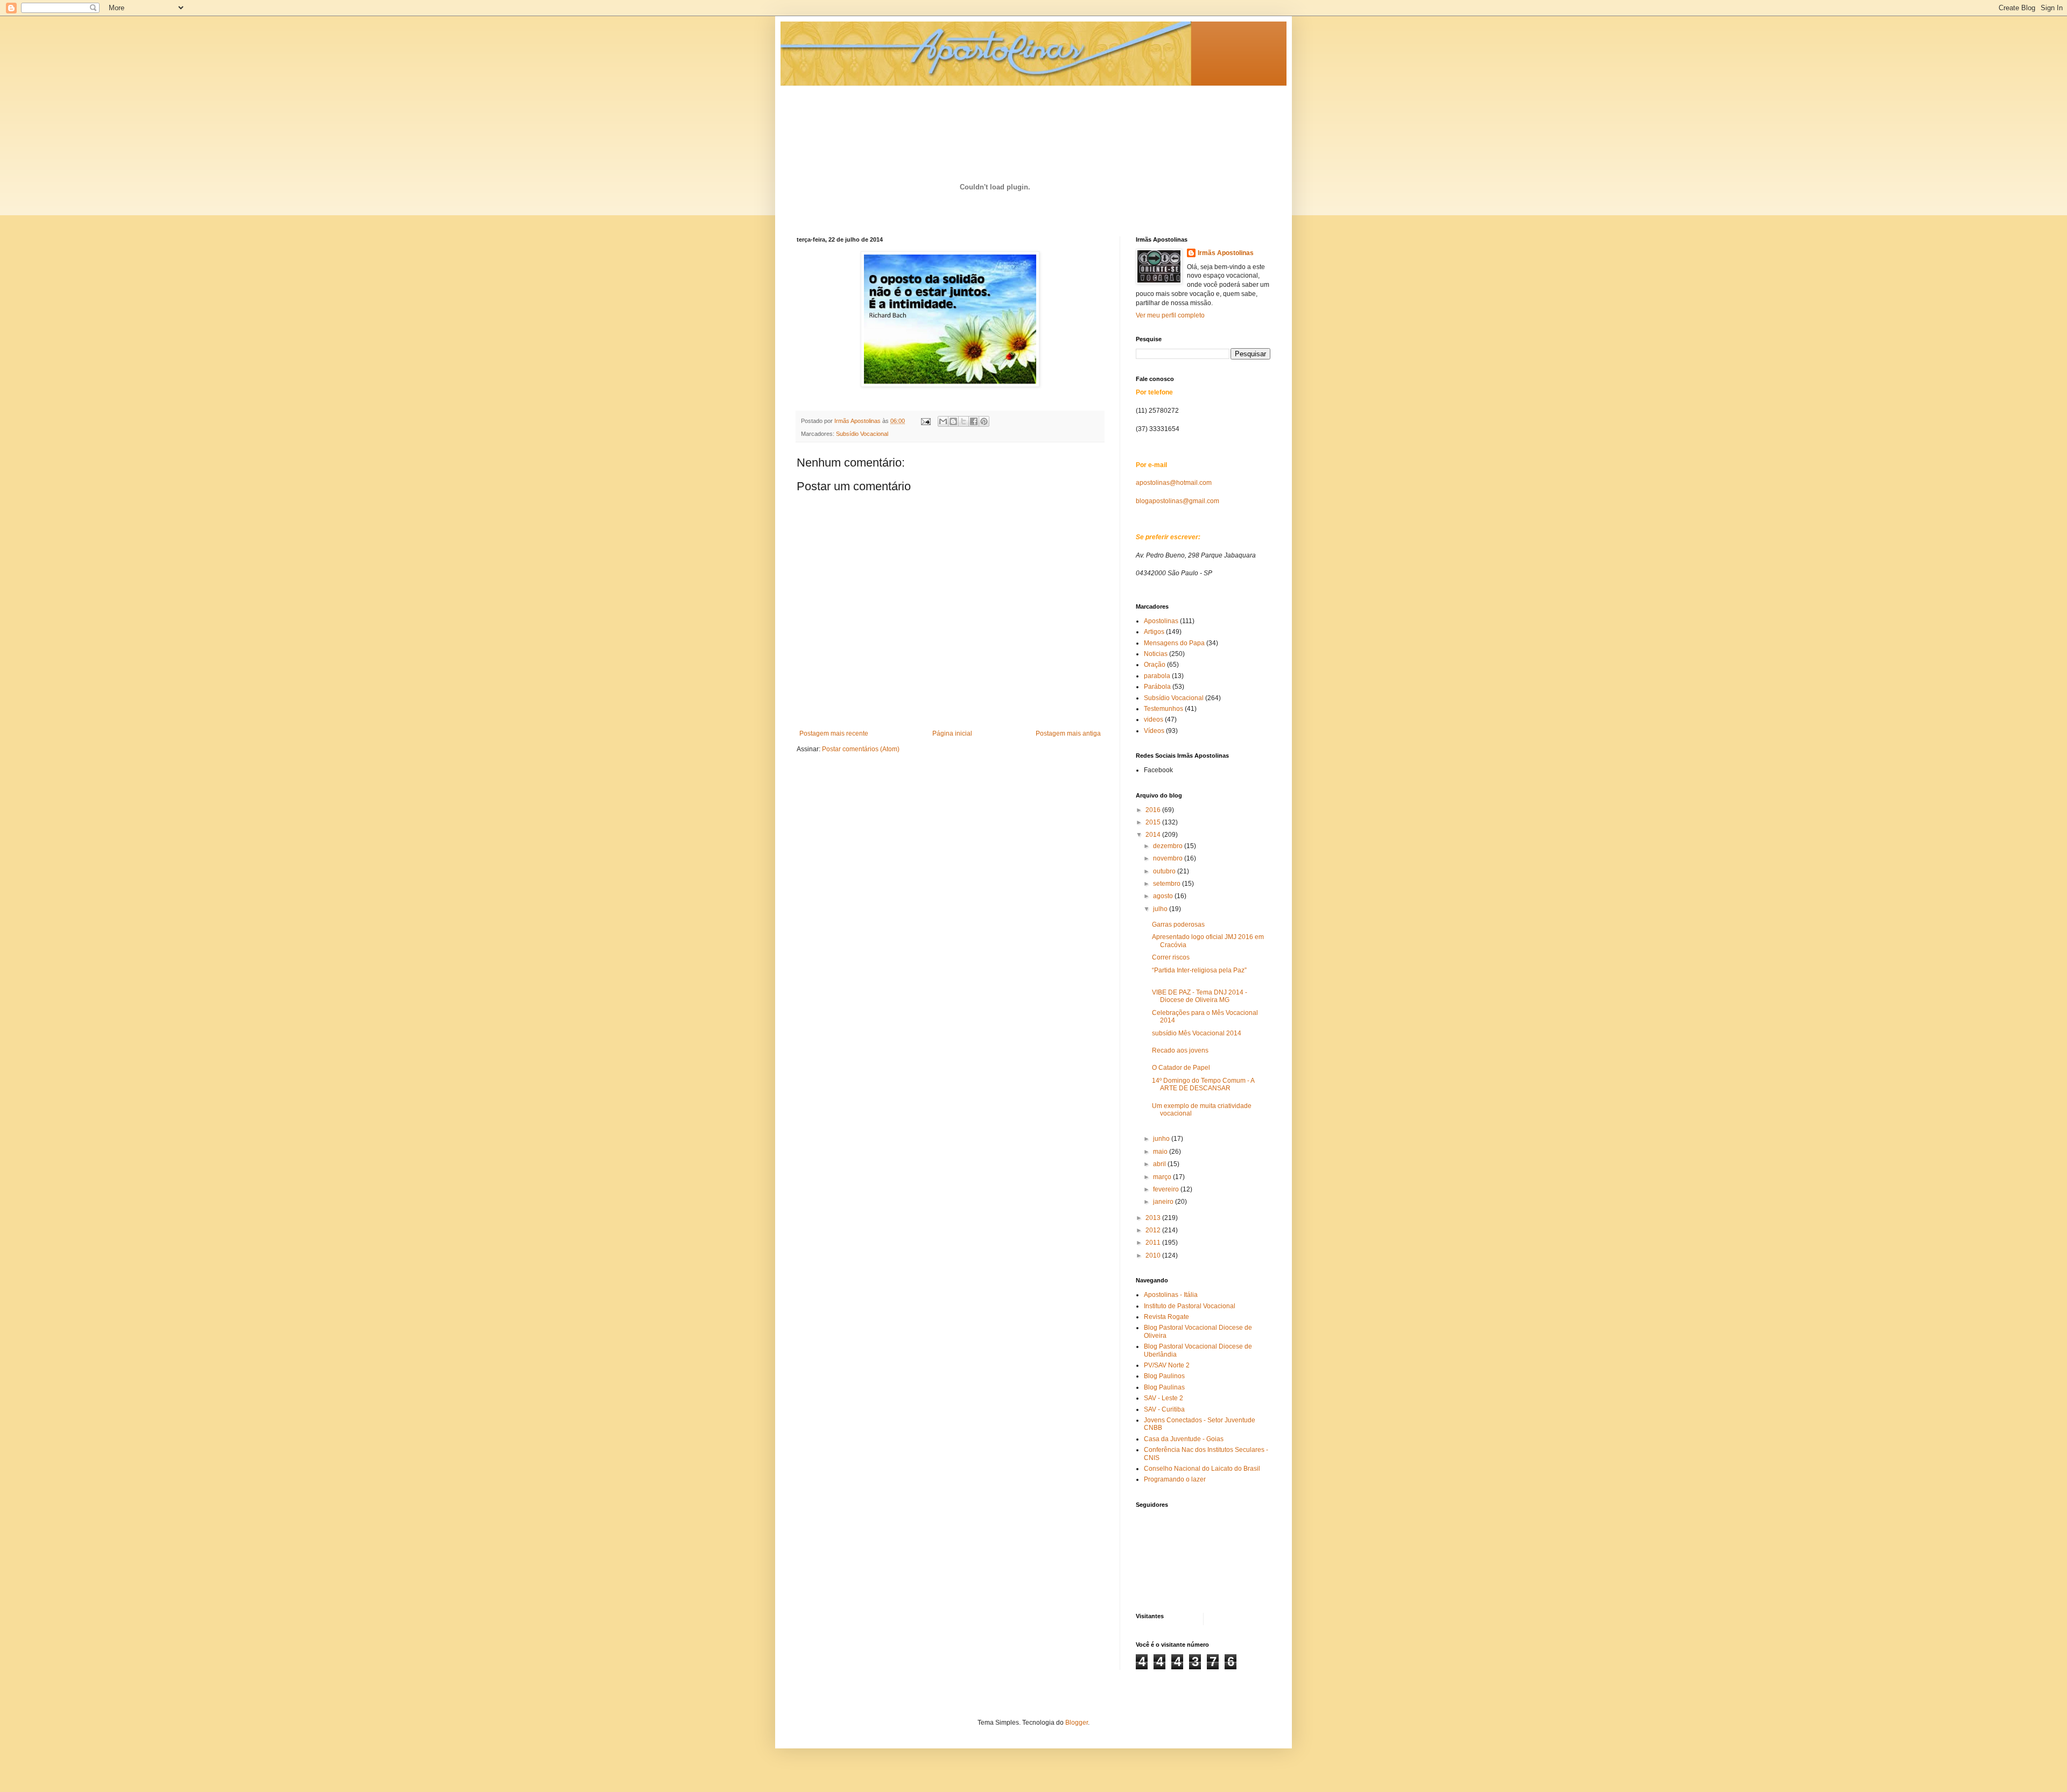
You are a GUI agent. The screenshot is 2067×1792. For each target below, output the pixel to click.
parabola (1157, 676)
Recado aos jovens (1180, 1050)
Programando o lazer (1175, 1479)
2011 (1154, 1243)
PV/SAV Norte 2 (1167, 1365)
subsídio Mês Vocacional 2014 (1197, 1033)
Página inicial (952, 733)
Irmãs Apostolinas (1226, 253)
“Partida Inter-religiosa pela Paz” (1199, 970)
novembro (1169, 858)
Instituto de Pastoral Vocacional (1190, 1306)
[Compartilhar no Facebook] (974, 421)
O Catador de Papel (1181, 1068)
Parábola (1157, 687)
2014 (1154, 835)
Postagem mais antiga (1068, 733)
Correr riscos (1171, 957)
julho (1161, 909)
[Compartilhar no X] (964, 421)
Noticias (1156, 654)
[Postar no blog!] (953, 421)
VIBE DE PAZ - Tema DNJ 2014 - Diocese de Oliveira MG (1200, 996)
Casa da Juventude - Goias (1184, 1439)
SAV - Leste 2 (1163, 1398)
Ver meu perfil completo (1170, 315)
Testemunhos (1163, 709)
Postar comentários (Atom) (861, 749)
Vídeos (1154, 731)
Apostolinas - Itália (1171, 1295)
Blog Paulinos (1164, 1376)
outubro (1165, 871)
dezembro (1169, 846)
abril (1160, 1164)
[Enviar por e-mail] (943, 421)
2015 (1154, 822)
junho (1162, 1139)
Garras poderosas (1178, 925)
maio (1161, 1152)
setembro (1168, 884)
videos (1154, 719)
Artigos (1154, 632)
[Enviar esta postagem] (925, 421)
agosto (1164, 896)
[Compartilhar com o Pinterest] (984, 421)
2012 (1154, 1230)
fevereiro (1167, 1189)
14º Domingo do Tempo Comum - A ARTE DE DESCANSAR (1203, 1084)
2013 (1154, 1218)
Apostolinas (1161, 621)
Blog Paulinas (1164, 1387)
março (1163, 1177)
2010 (1154, 1255)
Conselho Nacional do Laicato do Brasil (1202, 1469)
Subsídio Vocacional (862, 434)
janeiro (1164, 1202)
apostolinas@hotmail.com (1174, 483)
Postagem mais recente (834, 733)
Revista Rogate (1166, 1317)
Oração (1155, 665)
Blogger (1077, 1723)
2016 (1154, 810)
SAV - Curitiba (1164, 1409)
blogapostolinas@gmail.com (1177, 501)
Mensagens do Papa (1174, 643)
